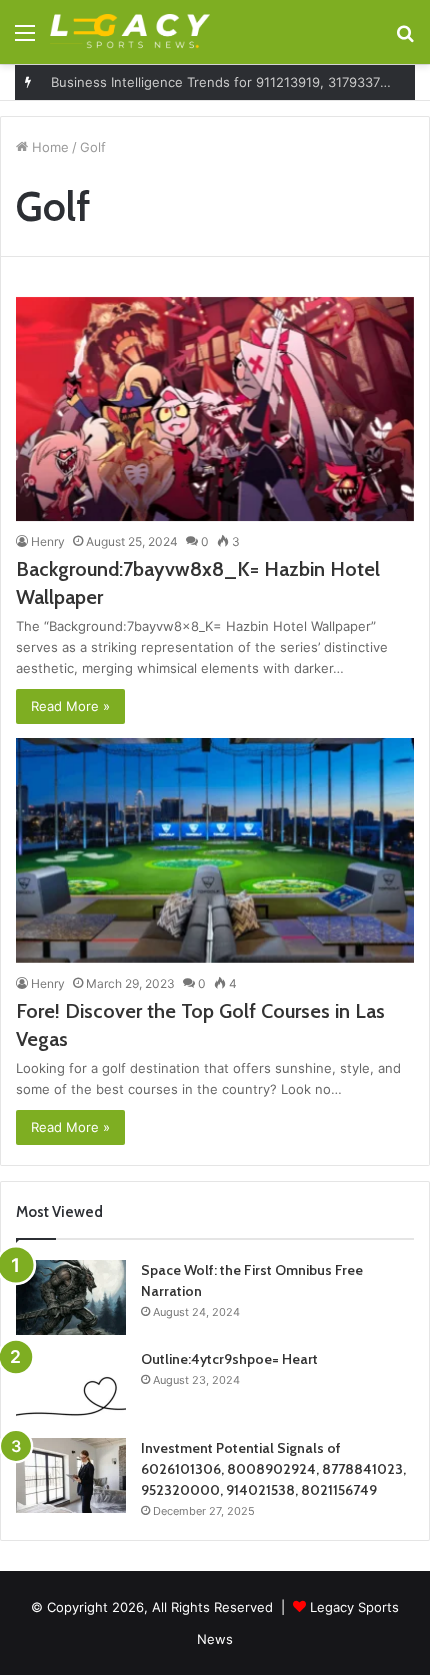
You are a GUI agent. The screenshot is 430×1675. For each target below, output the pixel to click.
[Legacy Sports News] (130, 32)
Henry (48, 541)
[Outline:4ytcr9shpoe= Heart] (71, 1386)
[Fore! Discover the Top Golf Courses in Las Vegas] (215, 850)
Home (48, 147)
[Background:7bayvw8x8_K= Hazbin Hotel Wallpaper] (215, 409)
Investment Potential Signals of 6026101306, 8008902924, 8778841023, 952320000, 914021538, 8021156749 (273, 1469)
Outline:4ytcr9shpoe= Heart (229, 1359)
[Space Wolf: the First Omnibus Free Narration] (71, 1297)
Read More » (70, 706)
